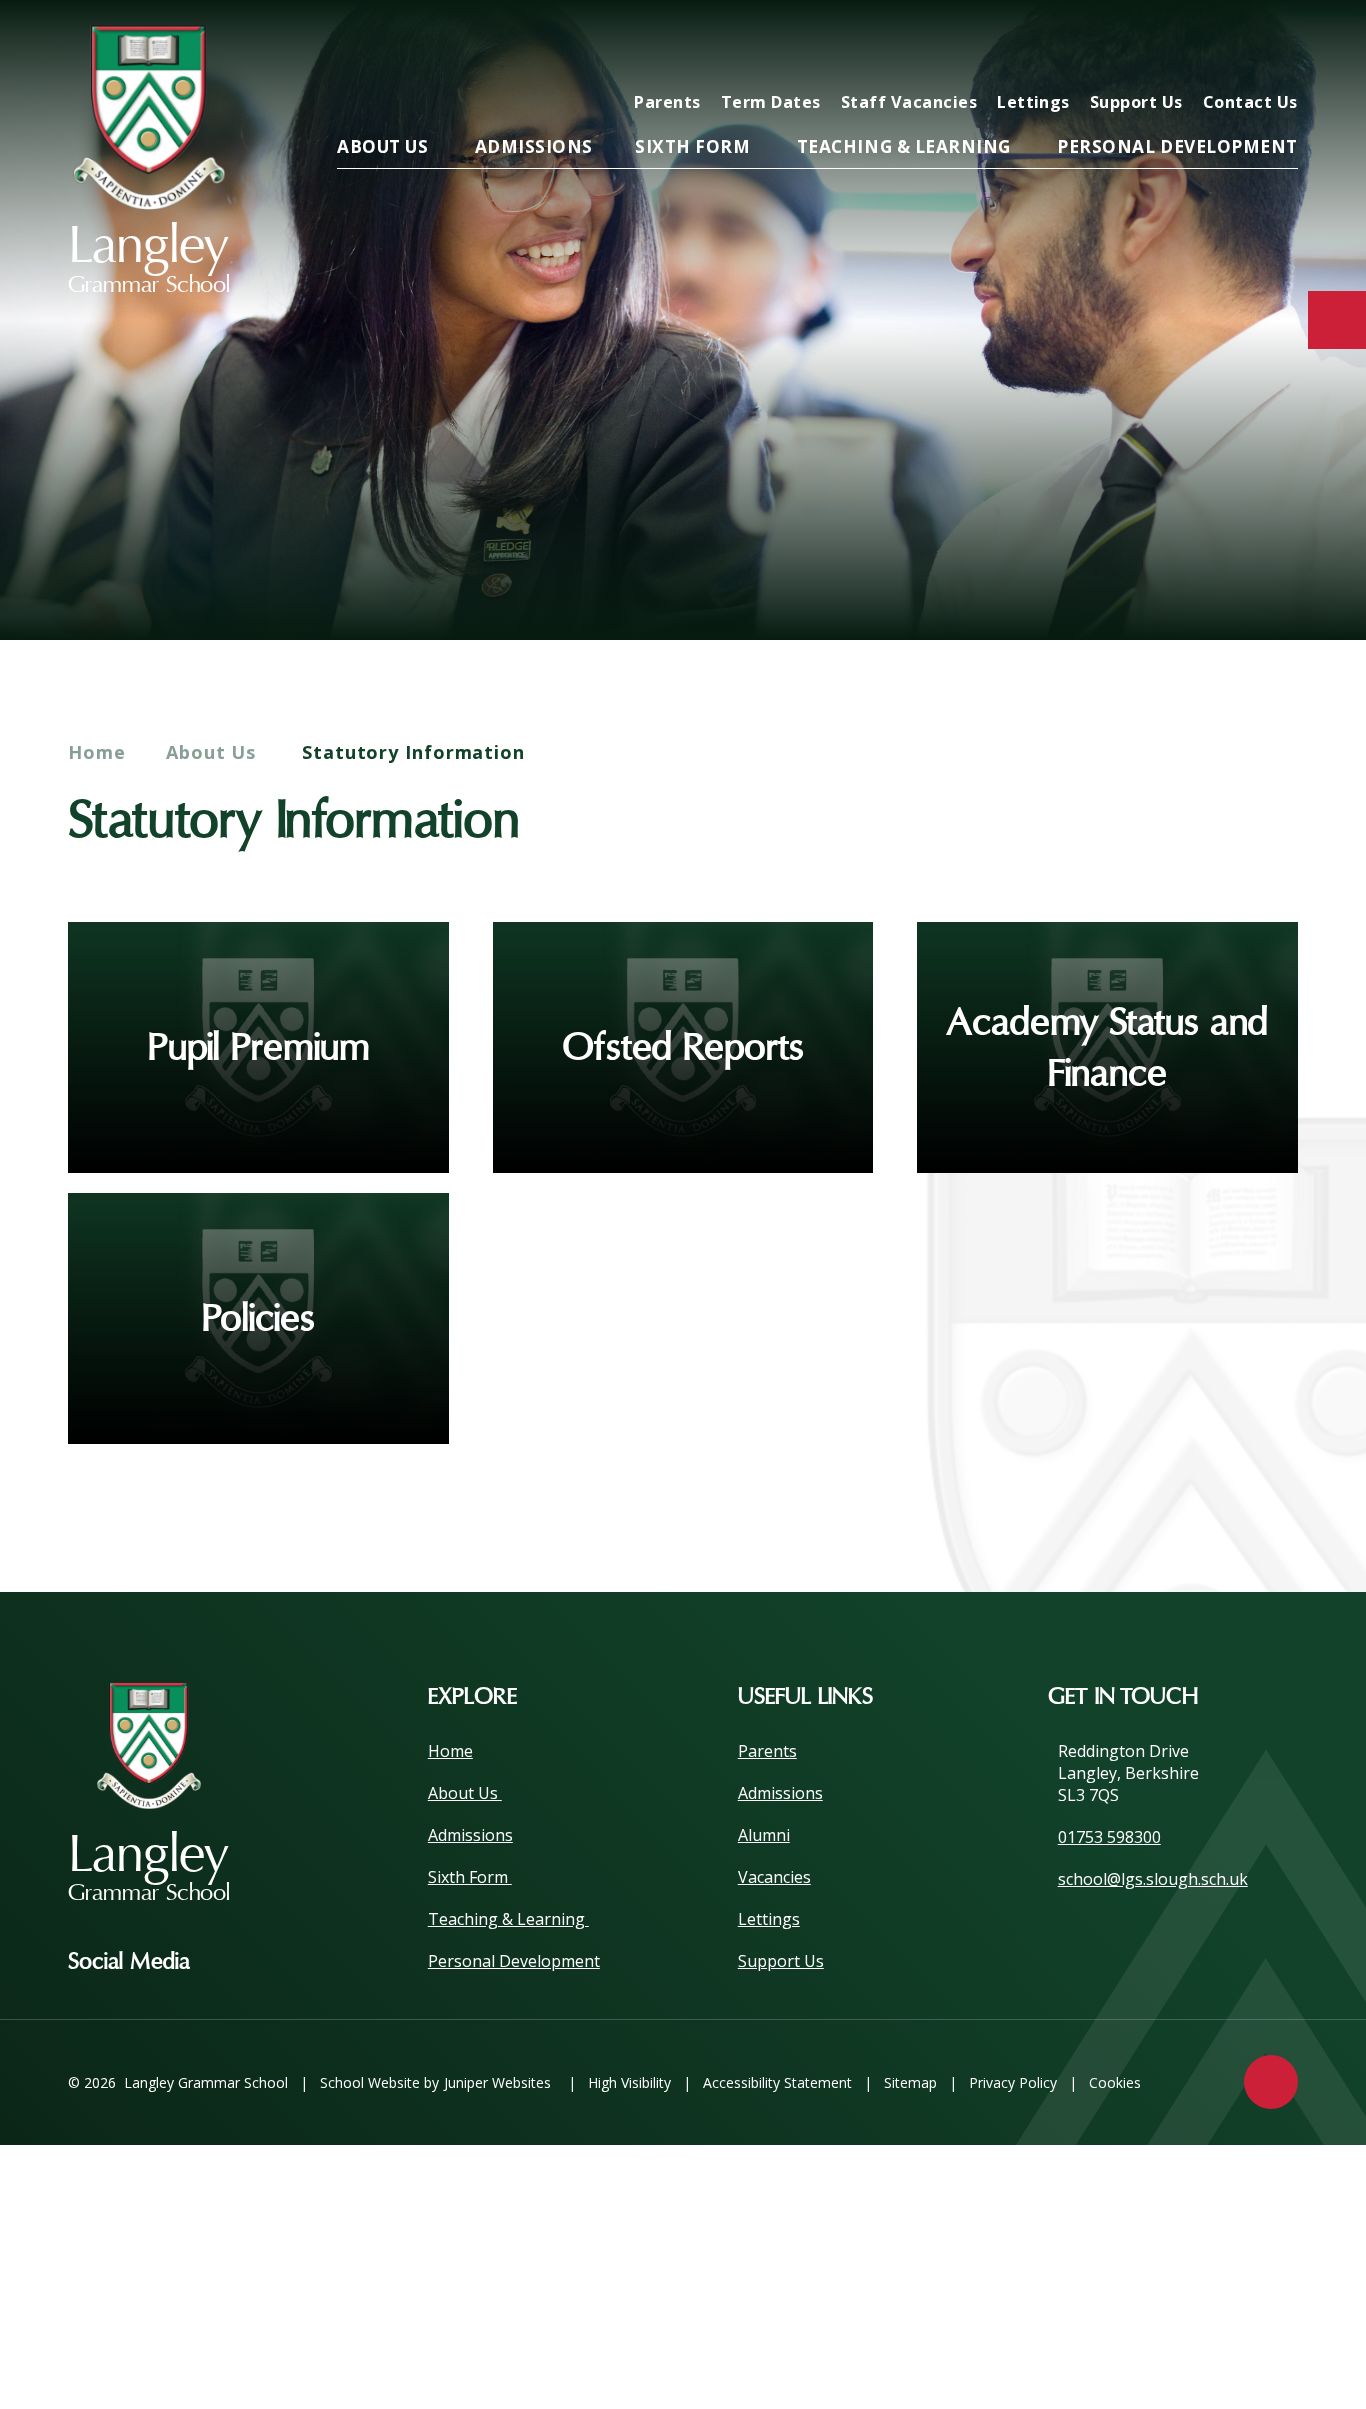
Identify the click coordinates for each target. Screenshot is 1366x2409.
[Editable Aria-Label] (956, 47)
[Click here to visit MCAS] (1084, 47)
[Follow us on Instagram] (235, 1962)
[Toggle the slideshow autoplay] (1275, 577)
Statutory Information (413, 752)
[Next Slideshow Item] (1220, 577)
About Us (214, 752)
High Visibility (629, 2082)
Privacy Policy (1013, 2082)
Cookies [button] (1115, 2082)
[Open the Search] (1276, 47)
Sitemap (910, 2082)
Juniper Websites (497, 2082)
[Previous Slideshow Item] (1165, 577)
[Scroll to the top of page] (1271, 2082)
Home (97, 752)
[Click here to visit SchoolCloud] (1212, 47)
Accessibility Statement (777, 2082)
